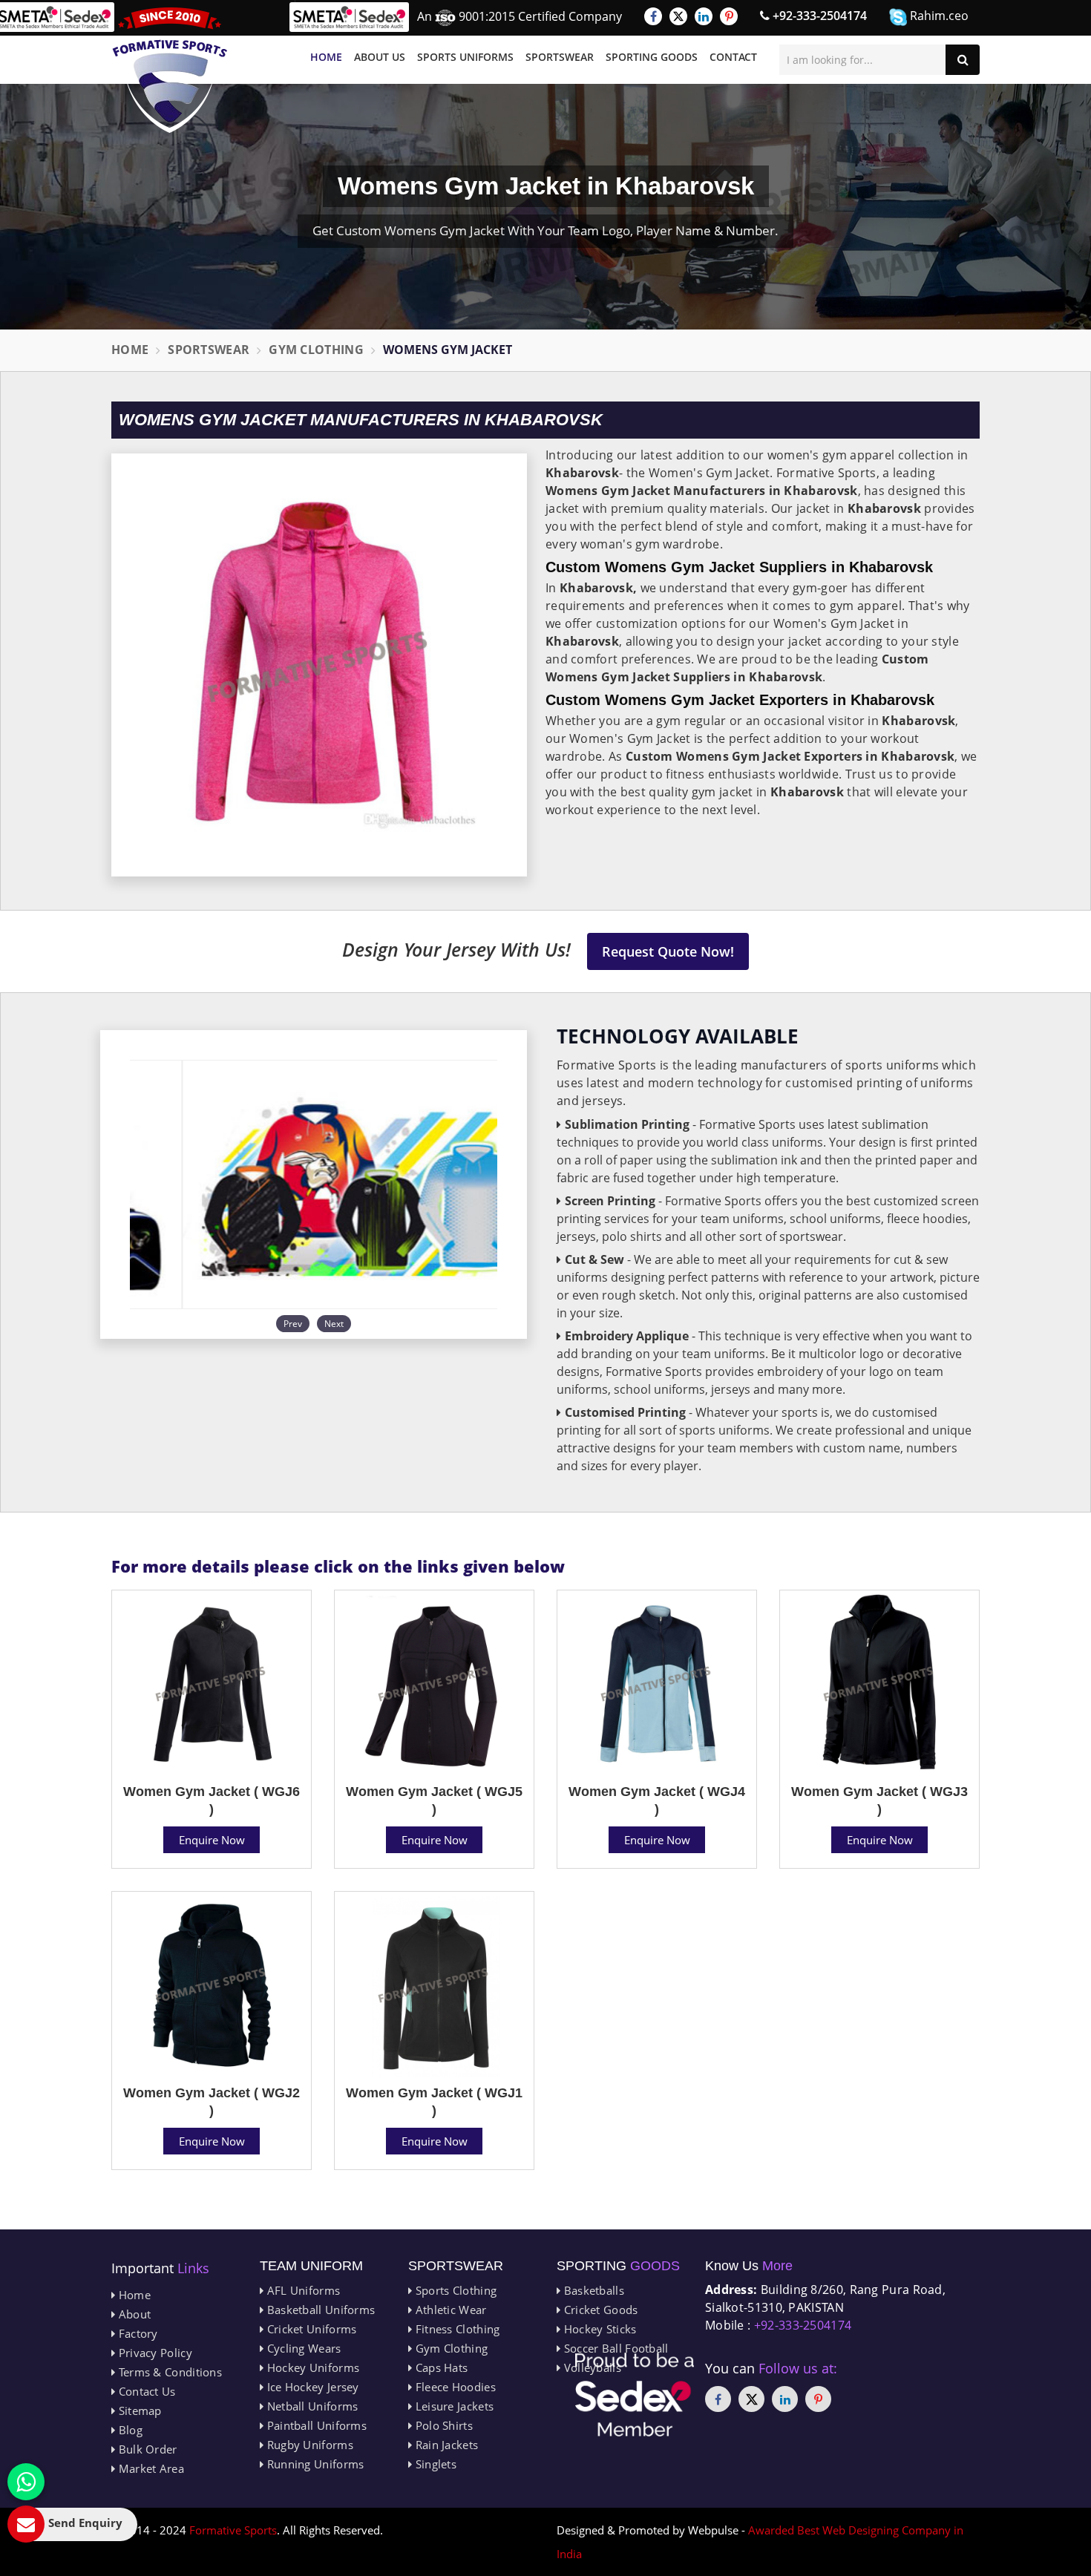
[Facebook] (653, 16)
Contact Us (145, 2391)
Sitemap (138, 2411)
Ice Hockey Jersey (311, 2387)
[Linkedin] (704, 16)
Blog (129, 2430)
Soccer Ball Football (614, 2348)
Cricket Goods (599, 2310)
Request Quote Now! (668, 951)
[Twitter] (678, 16)
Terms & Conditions (168, 2372)
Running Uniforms (314, 2464)
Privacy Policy (154, 2353)
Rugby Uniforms (308, 2445)
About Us (380, 57)
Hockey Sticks (598, 2329)
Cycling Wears (302, 2348)
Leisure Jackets (453, 2406)
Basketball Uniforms (319, 2310)
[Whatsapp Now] (26, 2482)
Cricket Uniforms (310, 2329)
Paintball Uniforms (315, 2425)
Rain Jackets (445, 2445)
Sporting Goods (652, 57)
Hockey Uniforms (311, 2367)
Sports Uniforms (465, 57)
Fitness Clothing (456, 2329)
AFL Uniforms (302, 2290)
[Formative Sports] (170, 70)
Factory (136, 2333)
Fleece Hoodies (454, 2387)
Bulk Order (146, 2449)
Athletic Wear (449, 2310)
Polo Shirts (442, 2425)
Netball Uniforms (311, 2406)
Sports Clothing (454, 2290)
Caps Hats (440, 2367)
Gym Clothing (316, 350)
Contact (733, 57)
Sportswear (560, 57)
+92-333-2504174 (818, 16)
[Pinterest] (729, 16)
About (133, 2314)
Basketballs (592, 2290)
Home (326, 57)
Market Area (150, 2468)
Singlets (434, 2464)
